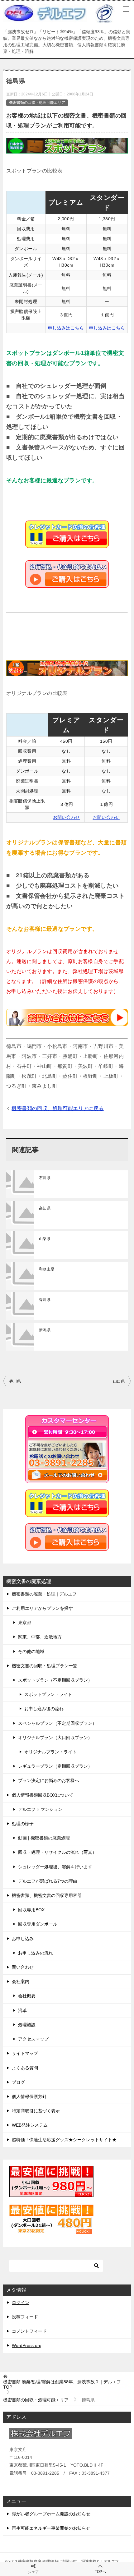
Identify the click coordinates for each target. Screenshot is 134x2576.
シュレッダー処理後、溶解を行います (55, 1867)
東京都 (25, 1623)
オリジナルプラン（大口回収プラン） (55, 1738)
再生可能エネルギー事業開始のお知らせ (51, 2528)
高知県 (45, 1208)
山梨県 (45, 1239)
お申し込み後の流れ (44, 1709)
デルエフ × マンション (40, 1809)
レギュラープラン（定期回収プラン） (55, 1766)
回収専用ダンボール (38, 1924)
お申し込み (23, 1939)
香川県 (45, 1300)
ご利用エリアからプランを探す (42, 1608)
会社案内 (21, 1981)
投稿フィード (25, 2317)
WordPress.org (27, 2345)
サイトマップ (25, 2053)
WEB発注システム (30, 2125)
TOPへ (100, 2572)
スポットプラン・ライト (48, 1694)
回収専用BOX (31, 1910)
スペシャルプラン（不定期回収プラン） (57, 1723)
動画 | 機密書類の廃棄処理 (44, 1838)
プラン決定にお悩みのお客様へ (49, 1780)
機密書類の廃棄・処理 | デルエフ (44, 1594)
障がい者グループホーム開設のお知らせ (51, 2514)
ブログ (18, 2082)
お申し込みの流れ (36, 1953)
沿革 (22, 2010)
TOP (62, 2384)
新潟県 (45, 1330)
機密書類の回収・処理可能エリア (37, 103)
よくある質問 (25, 2068)
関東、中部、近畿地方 (40, 1637)
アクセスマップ (33, 2039)
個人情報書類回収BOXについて (43, 1795)
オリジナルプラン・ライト (50, 1752)
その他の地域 (31, 1651)
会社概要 (27, 1996)
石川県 (45, 1178)
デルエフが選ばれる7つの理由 (48, 1881)
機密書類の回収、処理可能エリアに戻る (57, 1108)
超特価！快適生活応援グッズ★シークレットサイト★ (64, 2140)
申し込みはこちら (66, 328)
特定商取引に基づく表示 (36, 2111)
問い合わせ (23, 1967)
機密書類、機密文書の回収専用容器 (47, 1895)
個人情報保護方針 (29, 2096)
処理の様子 (23, 1824)
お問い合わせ (66, 817)
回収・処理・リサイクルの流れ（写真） (57, 1852)
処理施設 (27, 2025)
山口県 (119, 1381)
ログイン (21, 2303)
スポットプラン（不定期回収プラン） (55, 1680)
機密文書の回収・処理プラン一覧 (45, 1666)
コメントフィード (29, 2331)
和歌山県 (47, 1269)
